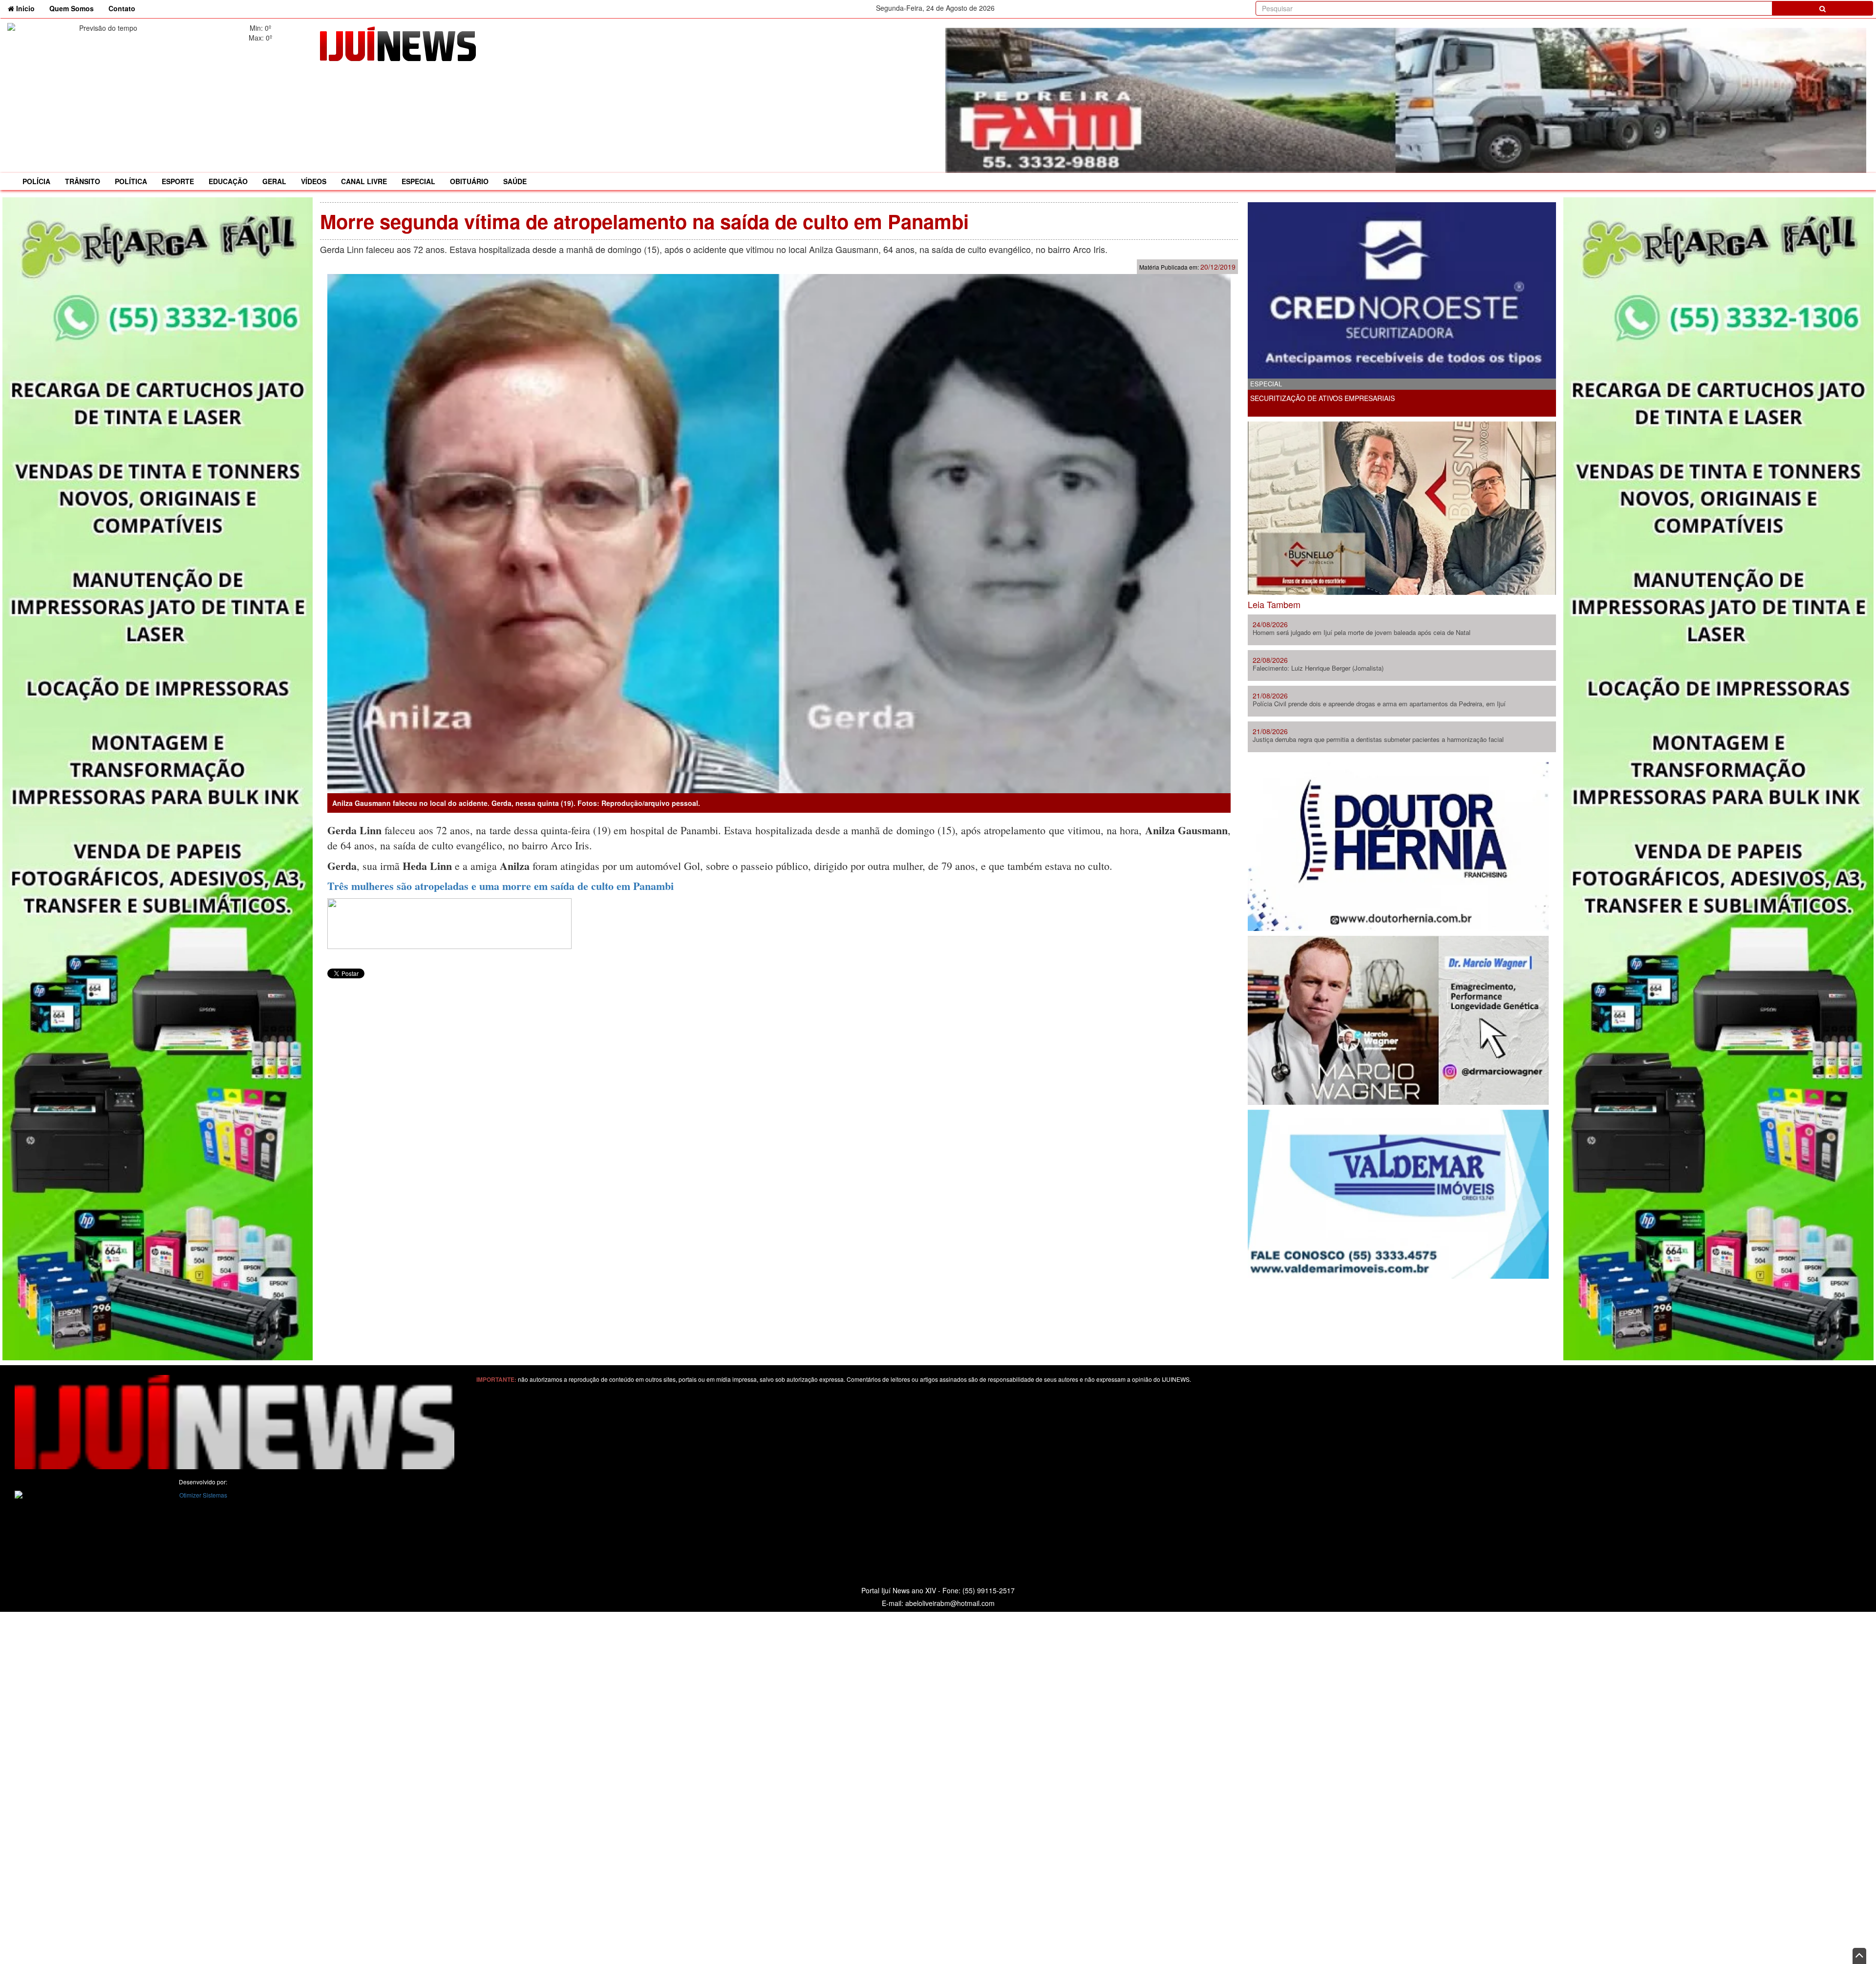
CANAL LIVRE (364, 181)
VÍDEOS (314, 181)
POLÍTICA (131, 181)
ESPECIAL (418, 181)
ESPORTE (178, 181)
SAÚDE (515, 181)
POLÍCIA (36, 181)
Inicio (28, 8)
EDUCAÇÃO (228, 181)
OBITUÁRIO (469, 181)
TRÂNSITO (83, 181)
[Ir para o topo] (1859, 1956)
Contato (122, 8)
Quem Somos (72, 8)
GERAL (274, 181)
